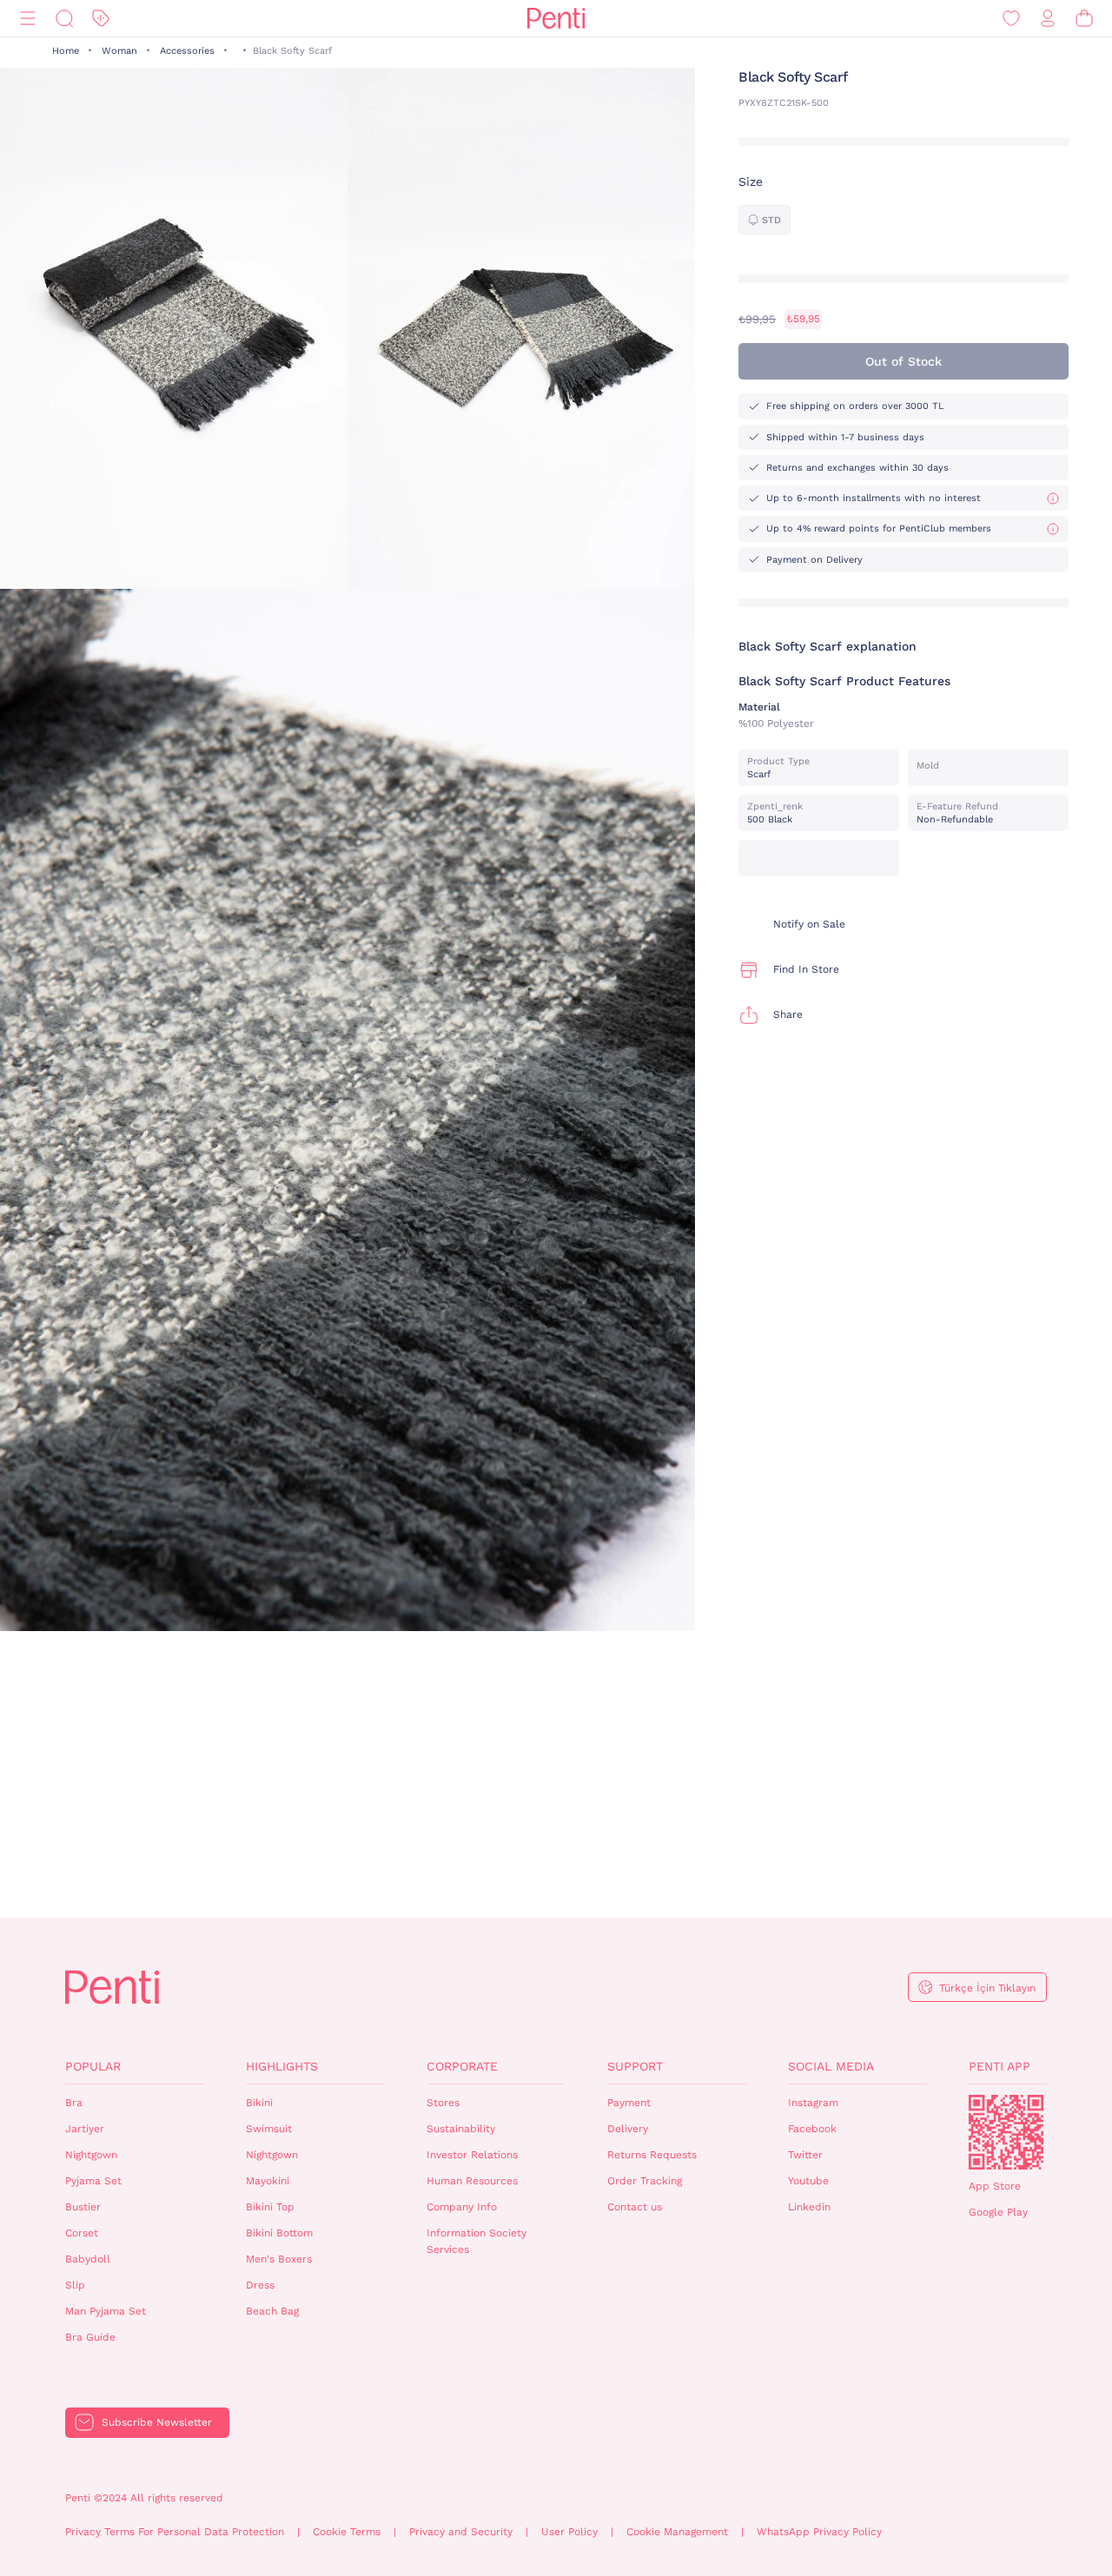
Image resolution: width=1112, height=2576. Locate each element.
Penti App (999, 2066)
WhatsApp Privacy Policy (819, 2532)
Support (635, 2066)
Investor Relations (472, 2155)
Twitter (805, 2155)
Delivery (628, 2129)
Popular (93, 2066)
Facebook (812, 2129)
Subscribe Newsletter (157, 2422)
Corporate (462, 2066)
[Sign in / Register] (1048, 19)
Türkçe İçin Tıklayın (987, 1988)
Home (66, 51)
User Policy (569, 2532)
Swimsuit (269, 2129)
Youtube (808, 2181)
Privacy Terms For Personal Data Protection (175, 2532)
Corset (82, 2233)
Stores (443, 2103)
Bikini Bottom (279, 2233)
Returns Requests (652, 2155)
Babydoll (88, 2259)
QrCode (1006, 2132)
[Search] (64, 19)
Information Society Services (477, 2241)
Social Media (831, 2066)
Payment (629, 2103)
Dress (260, 2285)
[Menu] (28, 19)
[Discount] (101, 19)
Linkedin (809, 2207)
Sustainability (461, 2129)
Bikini (259, 2103)
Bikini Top (270, 2207)
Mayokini (268, 2181)
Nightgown (91, 2155)
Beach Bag (272, 2311)
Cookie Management (677, 2532)
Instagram (813, 2103)
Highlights (282, 2066)
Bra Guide (90, 2337)
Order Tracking (645, 2181)
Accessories (187, 51)
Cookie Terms (347, 2532)
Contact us (635, 2207)
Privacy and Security (461, 2532)
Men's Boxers (279, 2259)
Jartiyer (85, 2129)
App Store (995, 2186)
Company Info (462, 2207)
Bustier (83, 2207)
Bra (74, 2103)
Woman (119, 51)
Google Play (998, 2212)
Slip (75, 2285)
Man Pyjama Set (106, 2311)
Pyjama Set (93, 2181)
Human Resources (472, 2181)
